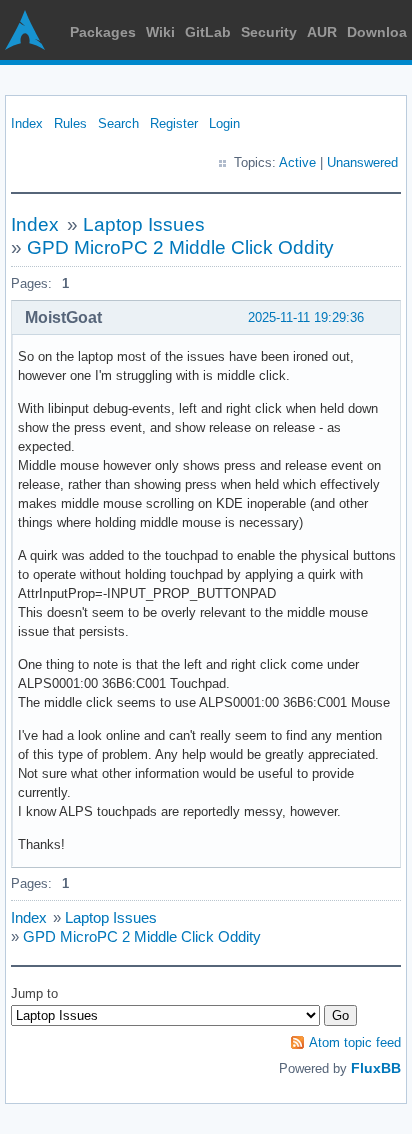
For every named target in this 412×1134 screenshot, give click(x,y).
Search (118, 123)
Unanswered (362, 162)
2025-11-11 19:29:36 (306, 317)
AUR (322, 32)
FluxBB (376, 1068)
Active (297, 162)
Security (269, 32)
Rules (70, 123)
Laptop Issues (144, 224)
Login (224, 123)
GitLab (208, 32)
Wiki (160, 32)
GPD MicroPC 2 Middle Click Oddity (180, 247)
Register (174, 123)
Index (27, 123)
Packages (103, 32)
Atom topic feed (355, 1042)
